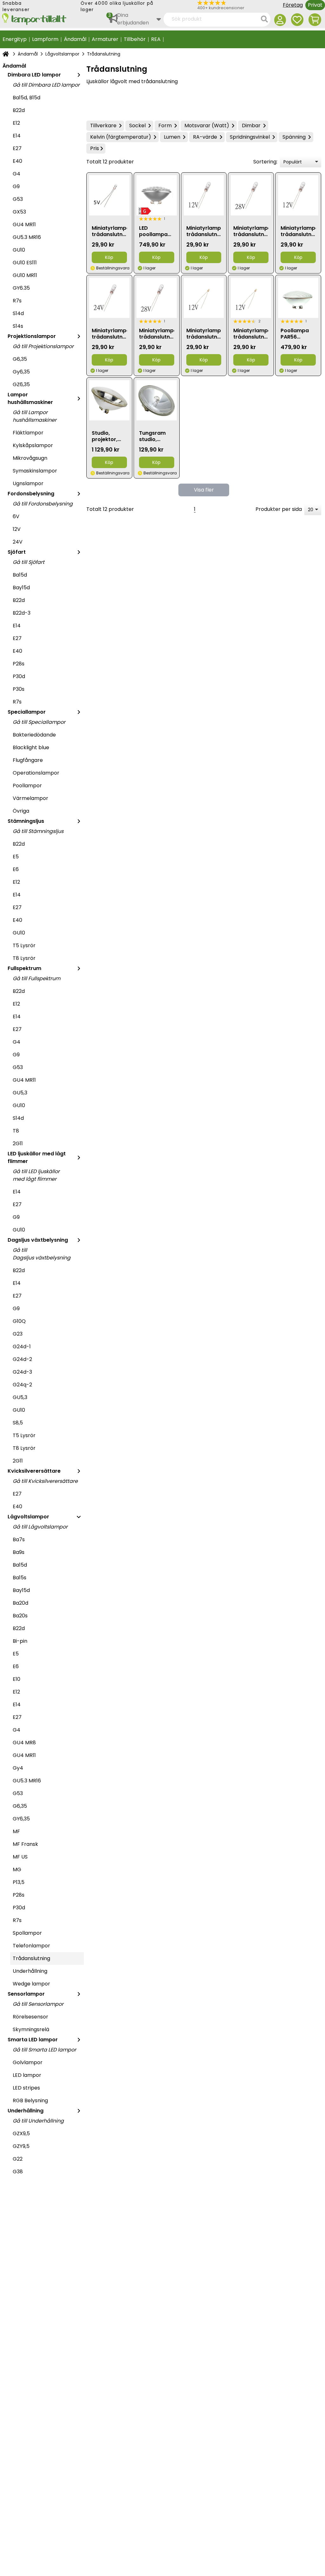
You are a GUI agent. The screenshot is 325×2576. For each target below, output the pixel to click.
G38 (18, 2172)
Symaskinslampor (35, 471)
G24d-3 (22, 1372)
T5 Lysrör (24, 945)
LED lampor (27, 2075)
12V (17, 529)
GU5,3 (20, 1093)
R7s (17, 301)
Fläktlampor (28, 433)
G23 (18, 1334)
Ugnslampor (28, 483)
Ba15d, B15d (27, 98)
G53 (18, 199)
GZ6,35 (21, 384)
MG (17, 1869)
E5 (16, 857)
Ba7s (19, 1539)
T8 (16, 1131)
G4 (17, 174)
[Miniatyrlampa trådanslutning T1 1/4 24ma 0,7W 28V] (251, 195)
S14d (18, 313)
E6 (16, 869)
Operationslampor (36, 773)
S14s (18, 326)
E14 (17, 136)
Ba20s (20, 1616)
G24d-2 (22, 1359)
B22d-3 (22, 613)
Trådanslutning (31, 1958)
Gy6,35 (21, 372)
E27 (17, 148)
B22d (19, 110)
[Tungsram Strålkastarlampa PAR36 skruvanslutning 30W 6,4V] (157, 400)
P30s (19, 689)
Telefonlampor (31, 1946)
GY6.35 (21, 288)
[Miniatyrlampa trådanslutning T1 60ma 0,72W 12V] (251, 298)
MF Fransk (25, 1844)
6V (16, 516)
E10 (17, 1679)
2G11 (18, 1143)
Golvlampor (28, 2062)
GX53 (19, 212)
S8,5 (18, 1423)
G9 (16, 186)
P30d (19, 676)
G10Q (19, 1321)
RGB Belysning (30, 2100)
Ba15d (20, 575)
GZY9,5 (21, 2146)
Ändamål (28, 54)
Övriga (21, 811)
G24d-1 (22, 1347)
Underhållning (30, 1971)
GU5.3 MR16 (27, 237)
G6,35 (20, 359)
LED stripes (26, 2088)
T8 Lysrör (24, 958)
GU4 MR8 (24, 1743)
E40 (17, 161)
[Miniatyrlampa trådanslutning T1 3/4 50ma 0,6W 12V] (204, 298)
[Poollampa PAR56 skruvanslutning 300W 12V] (298, 298)
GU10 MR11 (25, 275)
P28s (19, 664)
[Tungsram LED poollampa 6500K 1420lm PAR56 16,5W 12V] (157, 195)
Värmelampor (30, 798)
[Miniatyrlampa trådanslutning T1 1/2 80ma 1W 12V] (204, 195)
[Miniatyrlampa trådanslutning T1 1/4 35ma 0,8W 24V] (109, 298)
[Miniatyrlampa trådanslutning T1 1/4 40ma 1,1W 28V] (157, 298)
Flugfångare (28, 760)
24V (18, 542)
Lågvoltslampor (62, 54)
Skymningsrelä (31, 2029)
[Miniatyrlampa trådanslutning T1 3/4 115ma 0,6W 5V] (109, 195)
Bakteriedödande (34, 735)
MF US (20, 1857)
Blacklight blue (31, 747)
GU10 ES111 (25, 263)
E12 (16, 123)
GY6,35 (21, 1819)
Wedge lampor (31, 1984)
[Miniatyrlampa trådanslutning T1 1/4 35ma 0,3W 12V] (298, 195)
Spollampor (27, 1933)
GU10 (19, 250)
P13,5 (19, 1882)
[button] (236, 5)
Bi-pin (20, 1641)
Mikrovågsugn (30, 458)
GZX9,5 (21, 2133)
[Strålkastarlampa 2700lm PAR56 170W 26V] (109, 400)
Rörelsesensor (30, 2017)
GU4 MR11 (24, 225)
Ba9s (19, 1552)
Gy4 (18, 1768)
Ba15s (20, 1578)
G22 (18, 2159)
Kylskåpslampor (33, 445)
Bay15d (21, 588)
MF (16, 1831)
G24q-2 (22, 1385)
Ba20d (20, 1603)
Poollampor (27, 786)
